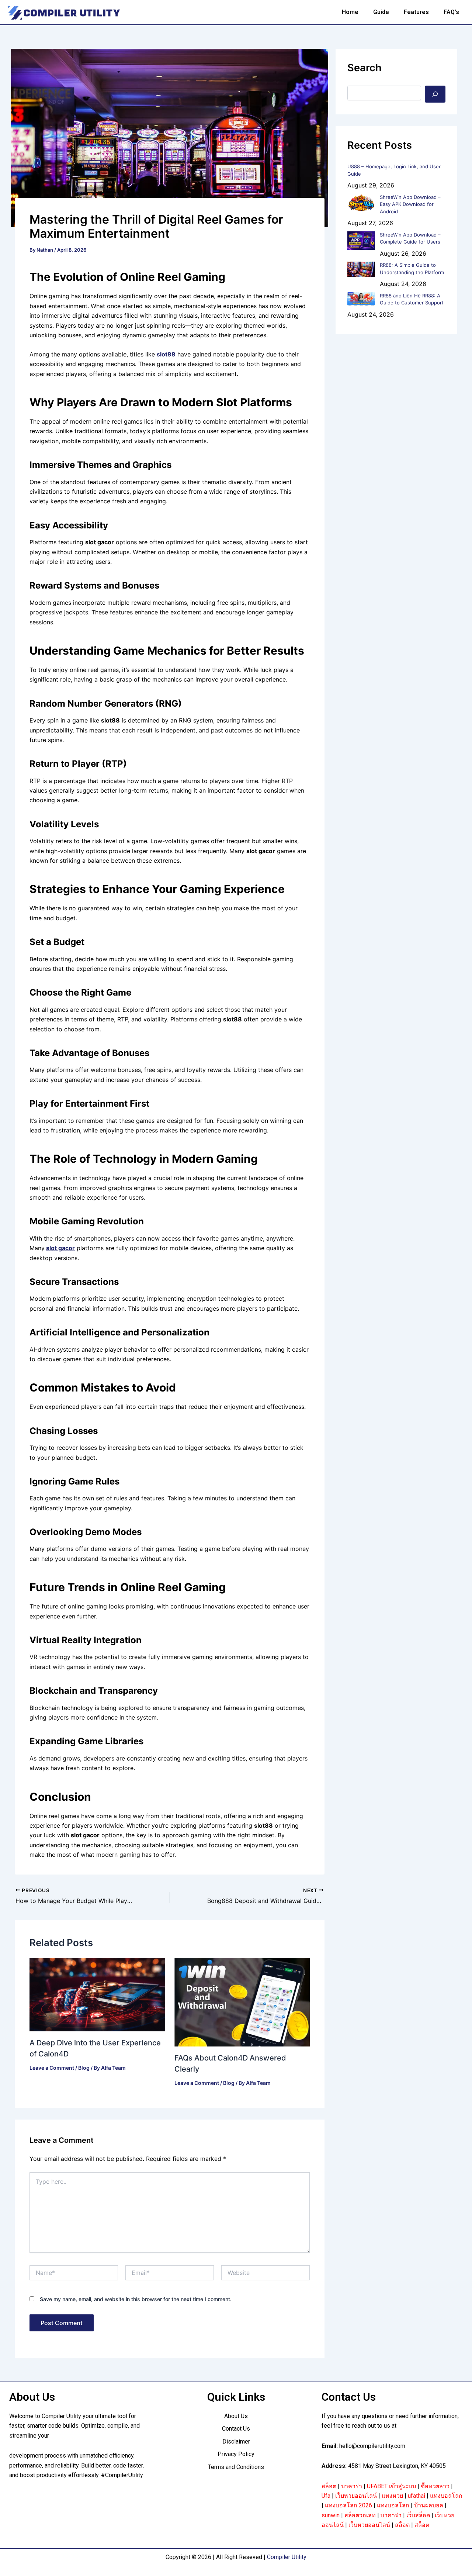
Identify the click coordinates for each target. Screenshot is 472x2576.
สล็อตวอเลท (360, 2515)
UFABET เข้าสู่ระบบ (391, 2486)
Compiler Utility (287, 2557)
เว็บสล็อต (418, 2515)
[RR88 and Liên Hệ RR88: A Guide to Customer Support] (361, 299)
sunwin (331, 2515)
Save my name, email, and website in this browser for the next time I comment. (136, 2299)
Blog (84, 2068)
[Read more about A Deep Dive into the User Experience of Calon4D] (97, 1994)
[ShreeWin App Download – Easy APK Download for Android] (361, 203)
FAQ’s (451, 12)
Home (350, 12)
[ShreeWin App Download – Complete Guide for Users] (361, 241)
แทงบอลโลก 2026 (348, 2505)
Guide (381, 12)
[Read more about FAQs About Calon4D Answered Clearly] (242, 2001)
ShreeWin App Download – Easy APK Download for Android (410, 204)
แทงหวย (392, 2496)
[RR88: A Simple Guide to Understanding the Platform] (361, 269)
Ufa (326, 2496)
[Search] (435, 94)
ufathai (417, 2496)
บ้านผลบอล (429, 2505)
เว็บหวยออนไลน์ (356, 2496)
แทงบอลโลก (446, 2496)
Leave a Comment (52, 2068)
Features (416, 12)
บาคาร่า (352, 2486)
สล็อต (329, 2486)
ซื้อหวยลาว (435, 2486)
